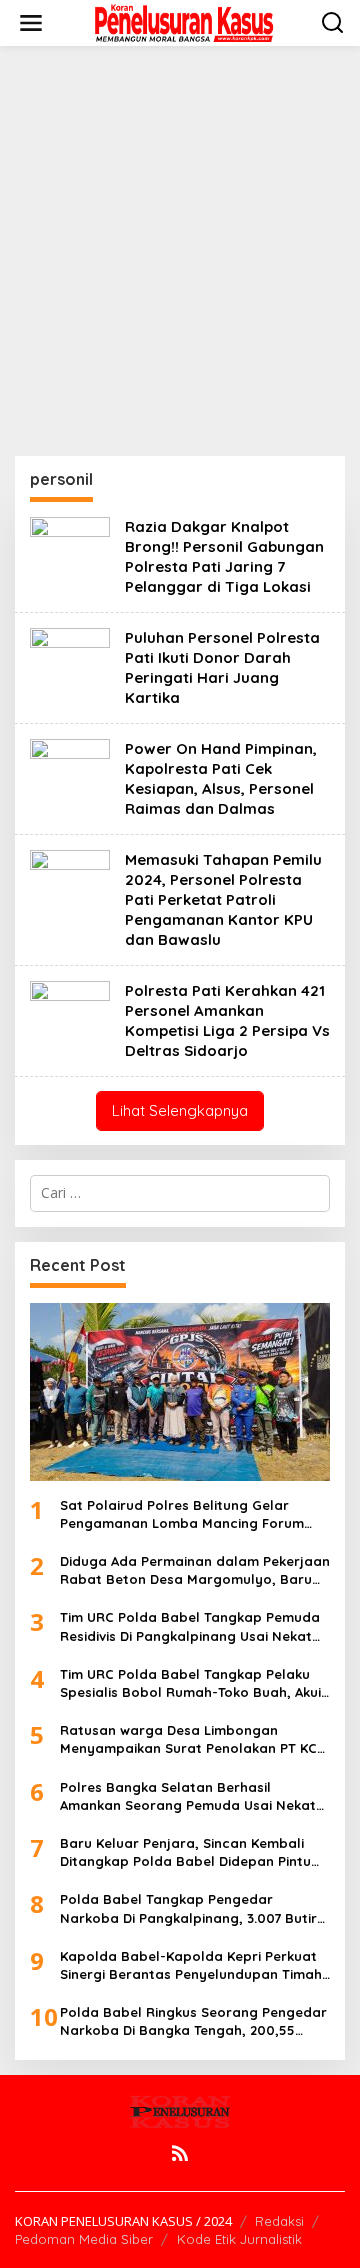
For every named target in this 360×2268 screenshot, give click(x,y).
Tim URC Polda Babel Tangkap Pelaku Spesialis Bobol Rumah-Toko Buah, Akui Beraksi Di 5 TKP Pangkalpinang (190, 1683)
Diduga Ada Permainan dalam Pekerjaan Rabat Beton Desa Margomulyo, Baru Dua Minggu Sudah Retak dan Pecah (195, 1570)
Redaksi (279, 2221)
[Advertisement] (180, 251)
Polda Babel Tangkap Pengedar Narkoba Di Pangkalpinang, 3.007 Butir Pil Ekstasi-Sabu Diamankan (188, 1908)
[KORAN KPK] (184, 21)
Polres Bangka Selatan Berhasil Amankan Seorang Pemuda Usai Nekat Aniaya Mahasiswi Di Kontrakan (188, 1796)
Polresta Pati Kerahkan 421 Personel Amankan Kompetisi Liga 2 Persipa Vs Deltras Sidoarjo (227, 1020)
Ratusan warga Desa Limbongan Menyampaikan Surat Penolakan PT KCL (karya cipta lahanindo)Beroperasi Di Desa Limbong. (192, 1739)
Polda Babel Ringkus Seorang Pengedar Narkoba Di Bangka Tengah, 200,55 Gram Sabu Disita (193, 2021)
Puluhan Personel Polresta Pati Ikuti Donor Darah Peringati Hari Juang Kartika (222, 667)
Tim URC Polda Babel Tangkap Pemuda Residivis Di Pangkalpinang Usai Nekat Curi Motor (190, 1626)
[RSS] (180, 2153)
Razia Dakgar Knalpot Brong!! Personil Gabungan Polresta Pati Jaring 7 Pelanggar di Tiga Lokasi (224, 556)
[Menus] (31, 23)
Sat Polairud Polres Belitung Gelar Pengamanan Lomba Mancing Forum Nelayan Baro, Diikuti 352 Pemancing (182, 1514)
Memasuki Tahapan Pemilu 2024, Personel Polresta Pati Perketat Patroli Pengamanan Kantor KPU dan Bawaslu (223, 899)
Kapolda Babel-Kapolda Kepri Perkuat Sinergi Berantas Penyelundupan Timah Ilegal (191, 1965)
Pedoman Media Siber (84, 2239)
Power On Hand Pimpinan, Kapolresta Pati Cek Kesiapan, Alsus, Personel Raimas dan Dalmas (221, 778)
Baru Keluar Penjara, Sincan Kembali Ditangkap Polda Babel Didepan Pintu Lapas (185, 1852)
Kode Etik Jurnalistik (239, 2239)
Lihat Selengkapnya (180, 1110)
